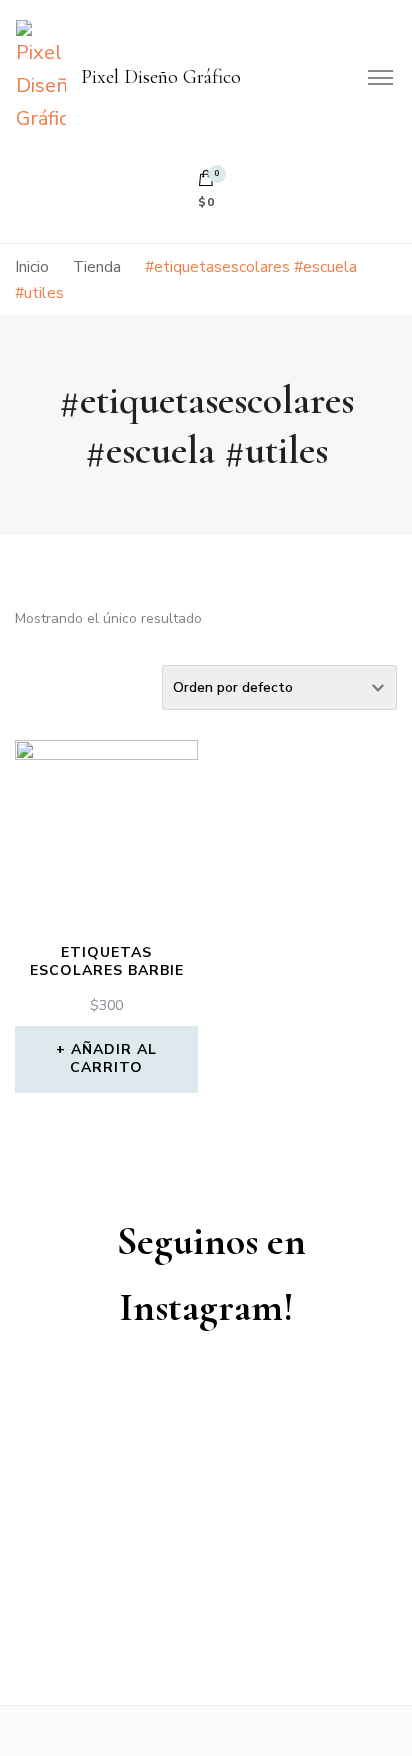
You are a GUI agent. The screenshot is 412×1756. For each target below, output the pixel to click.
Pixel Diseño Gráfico (161, 77)
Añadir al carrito (113, 1058)
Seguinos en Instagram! (211, 1274)
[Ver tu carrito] (206, 183)
